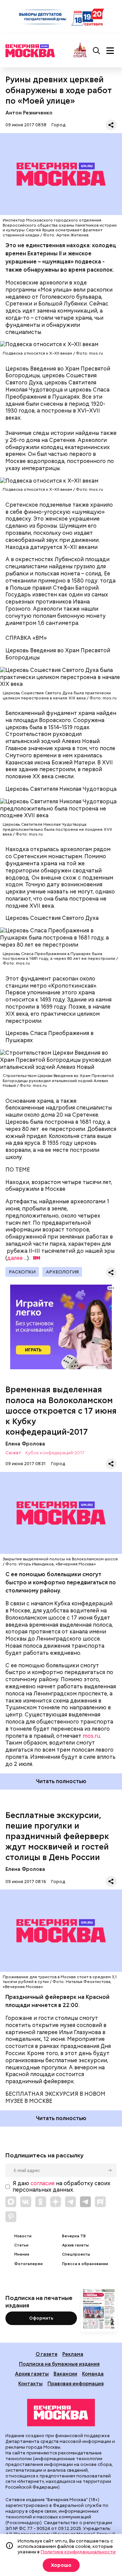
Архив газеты (75, 2245)
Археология (62, 1272)
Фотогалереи (28, 2264)
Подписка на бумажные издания (59, 2364)
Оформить (41, 2318)
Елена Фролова (25, 1444)
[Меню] (110, 51)
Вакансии (65, 2374)
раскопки (22, 1272)
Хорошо (61, 2565)
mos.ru (91, 1736)
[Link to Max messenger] (11, 2202)
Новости (23, 2236)
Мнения (22, 2254)
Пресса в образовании (85, 2264)
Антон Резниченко (29, 113)
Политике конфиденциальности (78, 2552)
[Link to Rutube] (100, 2202)
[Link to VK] (26, 2202)
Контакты (30, 2383)
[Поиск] (97, 51)
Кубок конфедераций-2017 (55, 1453)
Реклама (73, 2354)
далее (15, 1258)
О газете (47, 2354)
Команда (93, 2374)
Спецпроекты (76, 2254)
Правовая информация (76, 2383)
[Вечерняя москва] (61, 2413)
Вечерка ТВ (74, 2236)
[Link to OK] (41, 2202)
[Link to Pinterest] (11, 2217)
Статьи (21, 2245)
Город (58, 125)
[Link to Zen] (56, 2202)
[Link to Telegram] (70, 2202)
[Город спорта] (80, 51)
